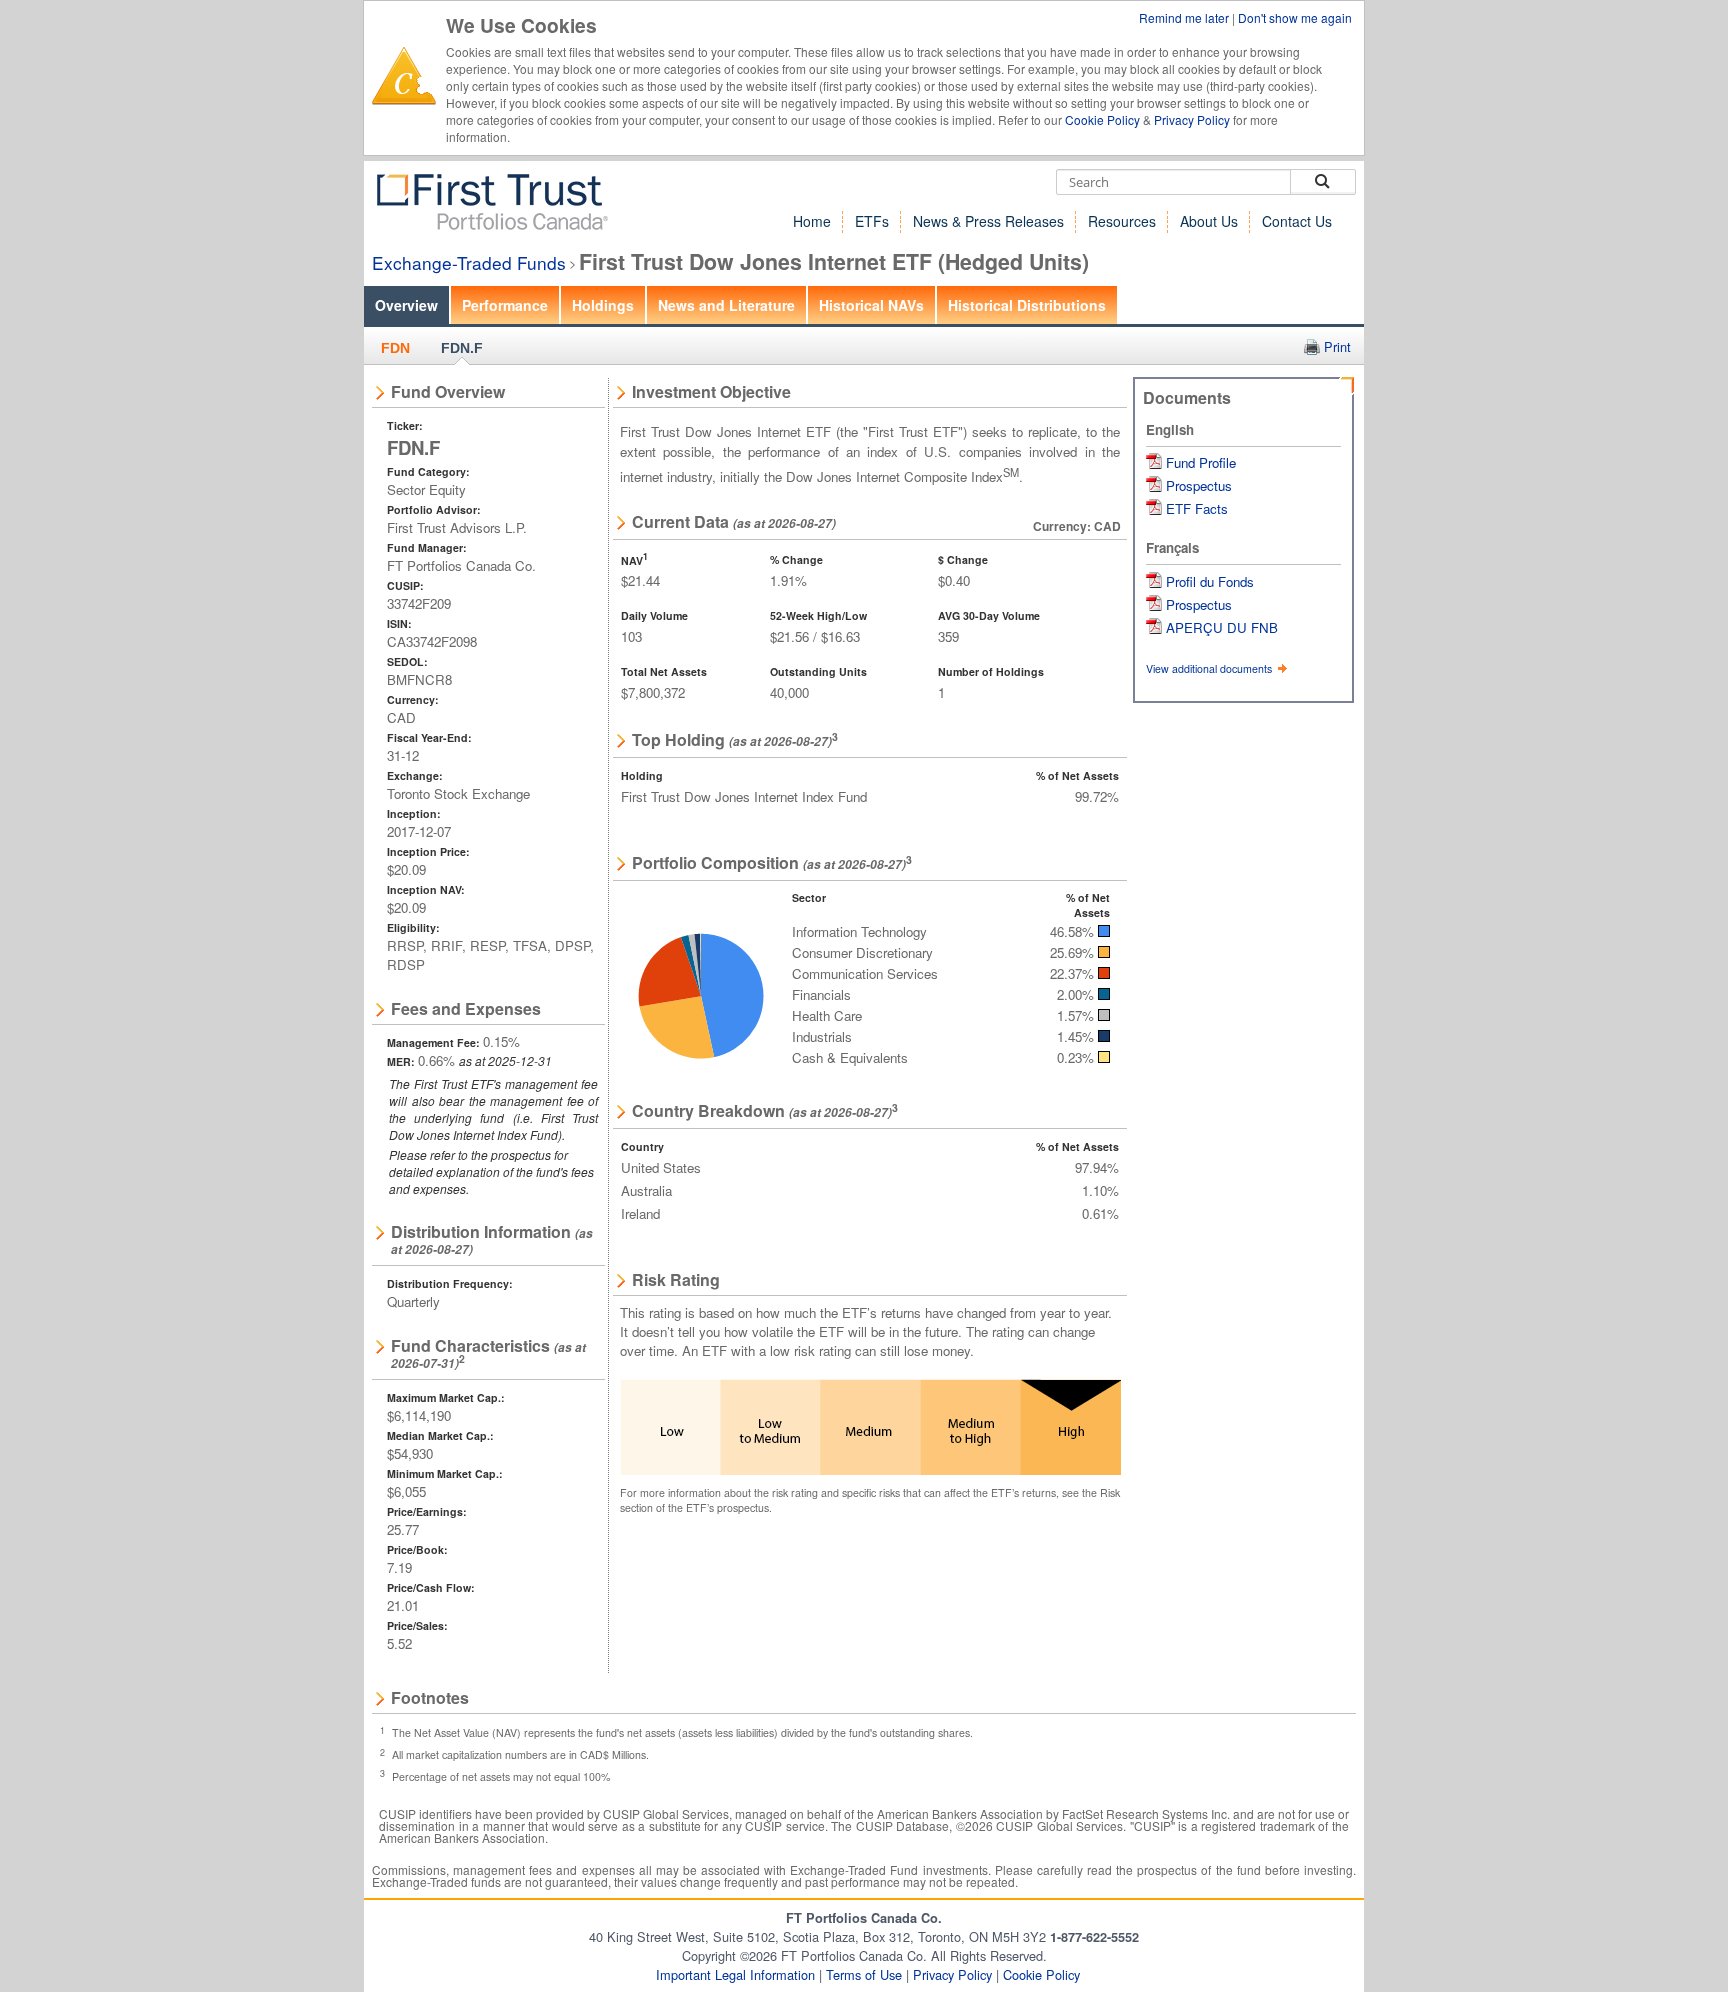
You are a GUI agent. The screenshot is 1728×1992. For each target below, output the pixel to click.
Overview (406, 305)
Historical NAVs (871, 305)
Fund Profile (1201, 462)
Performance (505, 305)
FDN (395, 348)
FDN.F (462, 348)
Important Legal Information (735, 1974)
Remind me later (1185, 17)
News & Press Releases (988, 221)
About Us (1209, 221)
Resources (1122, 221)
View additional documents (1210, 668)
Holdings (603, 305)
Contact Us (1297, 221)
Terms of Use (864, 1974)
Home (812, 221)
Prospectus (1199, 485)
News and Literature (726, 305)
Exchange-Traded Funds (469, 262)
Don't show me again (1295, 17)
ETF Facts (1197, 508)
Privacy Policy (1192, 119)
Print (1337, 346)
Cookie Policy (1102, 119)
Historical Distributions (1027, 305)
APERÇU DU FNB (1222, 627)
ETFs (872, 221)
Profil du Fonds (1210, 581)
